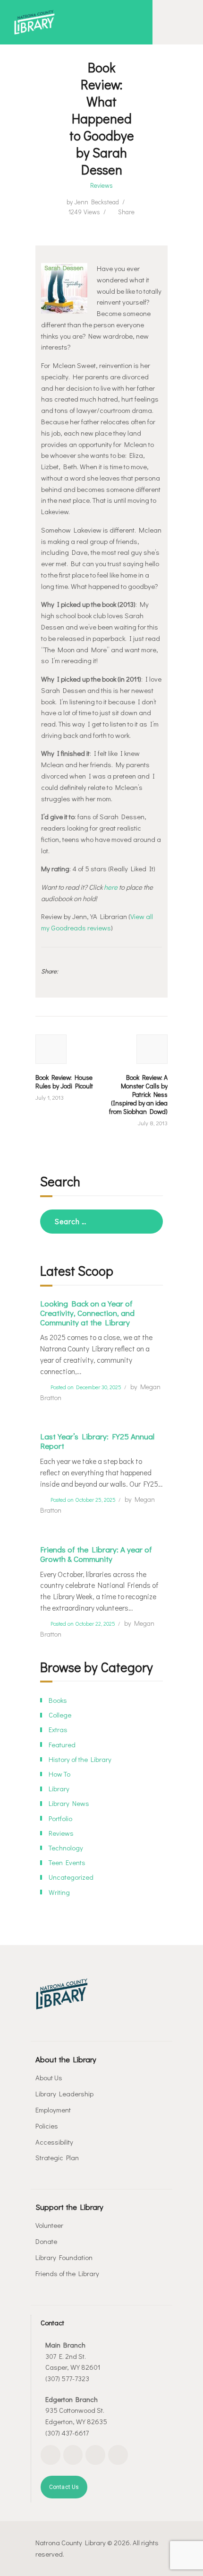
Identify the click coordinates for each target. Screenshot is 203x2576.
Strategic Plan (57, 2157)
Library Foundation (64, 2257)
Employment (53, 2110)
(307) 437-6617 (67, 2433)
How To (59, 1774)
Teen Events (67, 1862)
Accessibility (54, 2142)
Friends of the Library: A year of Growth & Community (96, 1554)
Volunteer (49, 2225)
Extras (58, 1729)
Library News (69, 1803)
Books (58, 1700)
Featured (62, 1744)
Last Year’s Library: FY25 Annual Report (97, 1441)
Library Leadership (64, 2094)
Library (59, 1788)
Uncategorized (71, 1877)
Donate (46, 2241)
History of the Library (80, 1759)
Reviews (101, 185)
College (60, 1715)
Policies (47, 2126)
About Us (49, 2077)
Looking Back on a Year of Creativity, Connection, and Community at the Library (87, 1313)
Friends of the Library (67, 2273)
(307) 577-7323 (67, 2378)
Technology (66, 1848)
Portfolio (60, 1818)
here (111, 887)
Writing (59, 1892)
